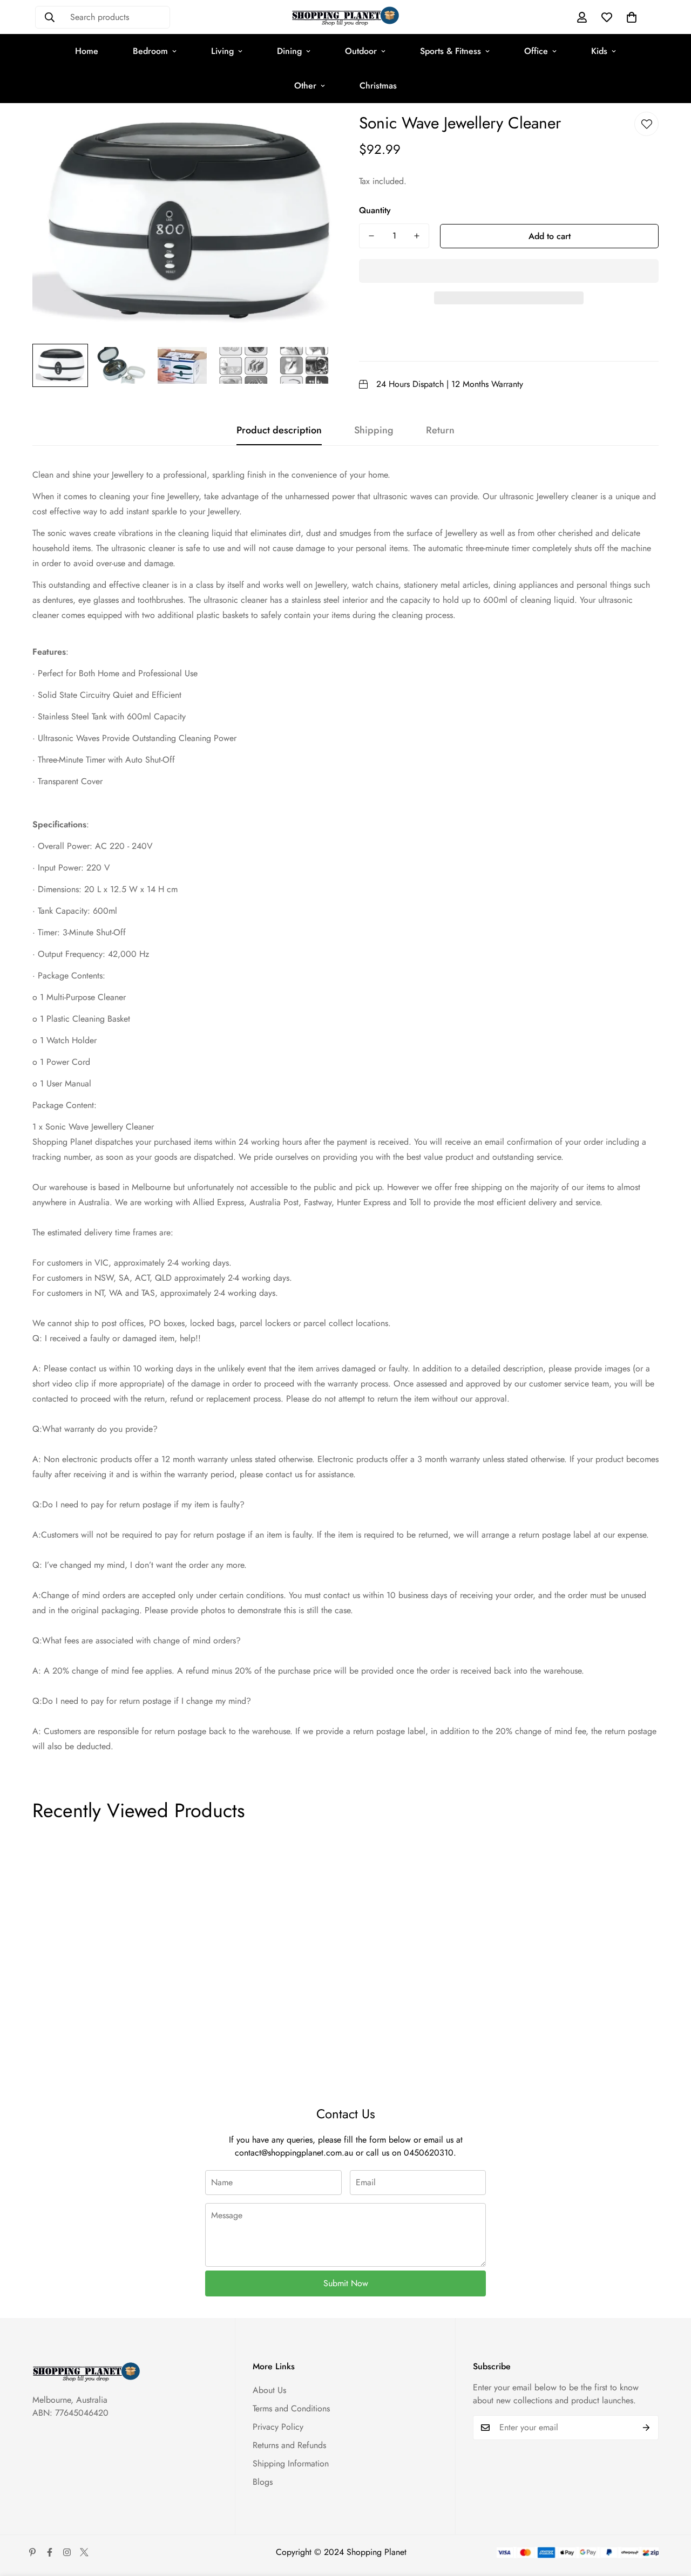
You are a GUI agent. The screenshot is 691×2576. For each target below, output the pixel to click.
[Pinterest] (32, 2552)
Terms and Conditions (291, 2408)
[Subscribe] (646, 2428)
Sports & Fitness (450, 51)
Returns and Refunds (289, 2445)
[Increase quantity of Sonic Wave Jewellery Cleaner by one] (417, 236)
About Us (269, 2390)
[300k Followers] (50, 2552)
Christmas (378, 86)
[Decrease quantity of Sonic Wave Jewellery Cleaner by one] (371, 236)
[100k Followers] (67, 2552)
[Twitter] (84, 2552)
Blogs (263, 2482)
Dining (289, 51)
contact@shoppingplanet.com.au (294, 2153)
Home (87, 51)
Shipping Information (291, 2463)
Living (222, 51)
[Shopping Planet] (345, 17)
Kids (599, 51)
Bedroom (150, 51)
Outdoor (361, 51)
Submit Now (346, 2283)
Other (305, 86)
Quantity (375, 210)
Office (536, 51)
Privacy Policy (278, 2427)
